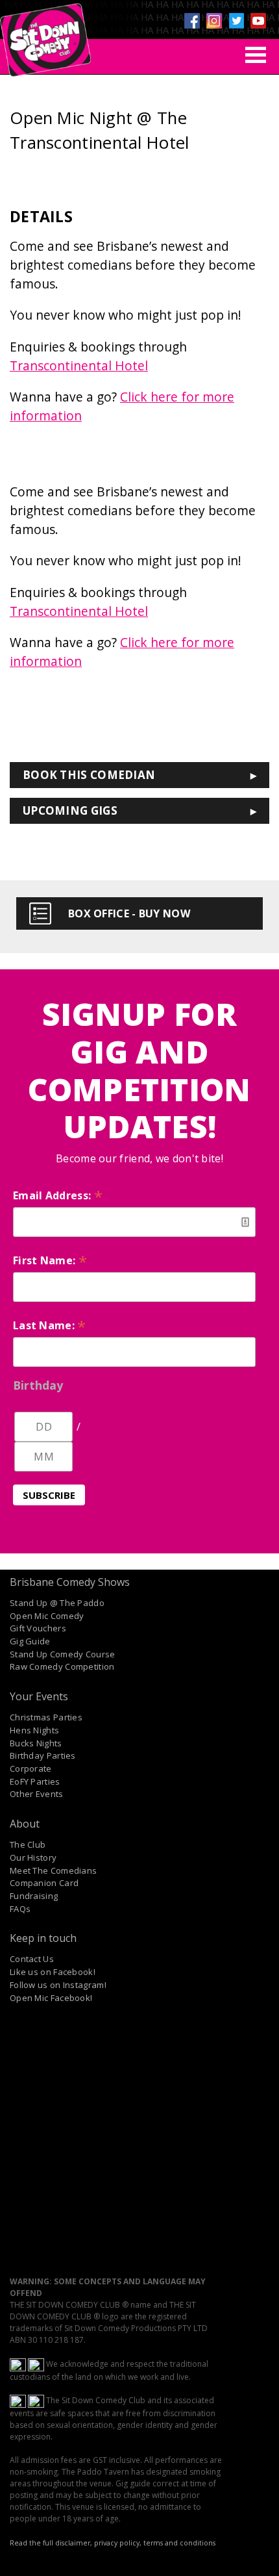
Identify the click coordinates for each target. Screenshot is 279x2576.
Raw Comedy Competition (62, 1666)
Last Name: (50, 1325)
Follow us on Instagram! (58, 1985)
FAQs (20, 1909)
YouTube (258, 21)
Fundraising (34, 1896)
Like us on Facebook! (53, 1972)
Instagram (214, 21)
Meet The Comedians (53, 1870)
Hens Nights (34, 1730)
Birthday (38, 1385)
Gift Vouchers (38, 1628)
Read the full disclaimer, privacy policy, (76, 2543)
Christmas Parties (46, 1717)
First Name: (50, 1260)
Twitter (236, 21)
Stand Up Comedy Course (63, 1654)
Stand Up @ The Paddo (57, 1603)
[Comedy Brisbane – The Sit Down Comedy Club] (45, 34)
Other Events (37, 1794)
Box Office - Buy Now (129, 913)
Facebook (192, 21)
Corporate (31, 1768)
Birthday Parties (43, 1755)
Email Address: (58, 1195)
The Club (28, 1844)
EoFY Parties (35, 1781)
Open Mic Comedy (47, 1616)
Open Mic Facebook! (51, 1998)
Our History (33, 1857)
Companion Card (44, 1883)
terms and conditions (179, 2543)
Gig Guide (30, 1641)
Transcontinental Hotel (79, 365)
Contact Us (32, 1959)
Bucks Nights (36, 1743)
